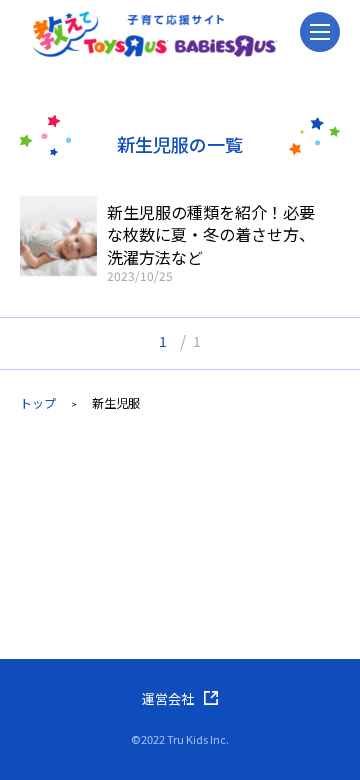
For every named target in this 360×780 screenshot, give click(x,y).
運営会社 (168, 698)
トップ (38, 402)
